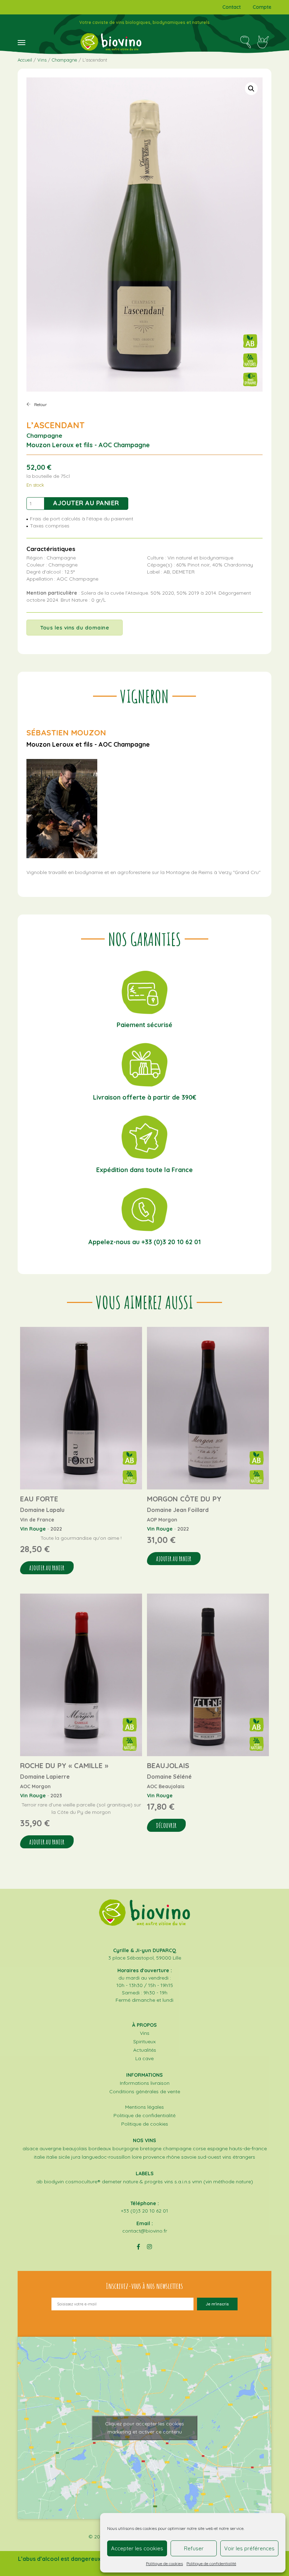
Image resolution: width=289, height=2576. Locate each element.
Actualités (145, 2050)
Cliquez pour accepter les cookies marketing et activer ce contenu (144, 2428)
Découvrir (166, 1825)
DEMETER (112, 2182)
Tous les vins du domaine (75, 628)
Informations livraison (145, 2083)
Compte (262, 7)
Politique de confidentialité (211, 2564)
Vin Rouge (33, 1529)
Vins (42, 60)
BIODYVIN (54, 2182)
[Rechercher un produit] (245, 42)
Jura (76, 2157)
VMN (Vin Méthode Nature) (223, 2182)
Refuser (194, 2548)
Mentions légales (144, 2107)
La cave (144, 2058)
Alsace (30, 2148)
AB (39, 2182)
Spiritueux (144, 2042)
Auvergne (50, 2148)
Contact (232, 7)
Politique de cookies (164, 2564)
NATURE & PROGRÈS (143, 2182)
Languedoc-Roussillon (106, 2157)
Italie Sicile (58, 2157)
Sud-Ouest (209, 2157)
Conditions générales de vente (145, 2091)
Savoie (189, 2157)
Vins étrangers (239, 2157)
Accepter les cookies (137, 2548)
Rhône (173, 2157)
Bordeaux (100, 2148)
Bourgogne (125, 2148)
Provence (154, 2157)
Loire (137, 2157)
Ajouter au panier (86, 503)
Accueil (25, 60)
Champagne (64, 60)
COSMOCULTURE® (83, 2182)
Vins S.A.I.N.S (177, 2182)
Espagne (217, 2148)
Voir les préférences (249, 2548)
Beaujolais (75, 2148)
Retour (41, 404)
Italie (39, 2157)
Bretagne (151, 2148)
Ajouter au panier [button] (47, 1568)
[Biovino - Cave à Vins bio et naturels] (111, 42)
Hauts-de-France (248, 2148)
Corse (199, 2148)
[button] (251, 89)
